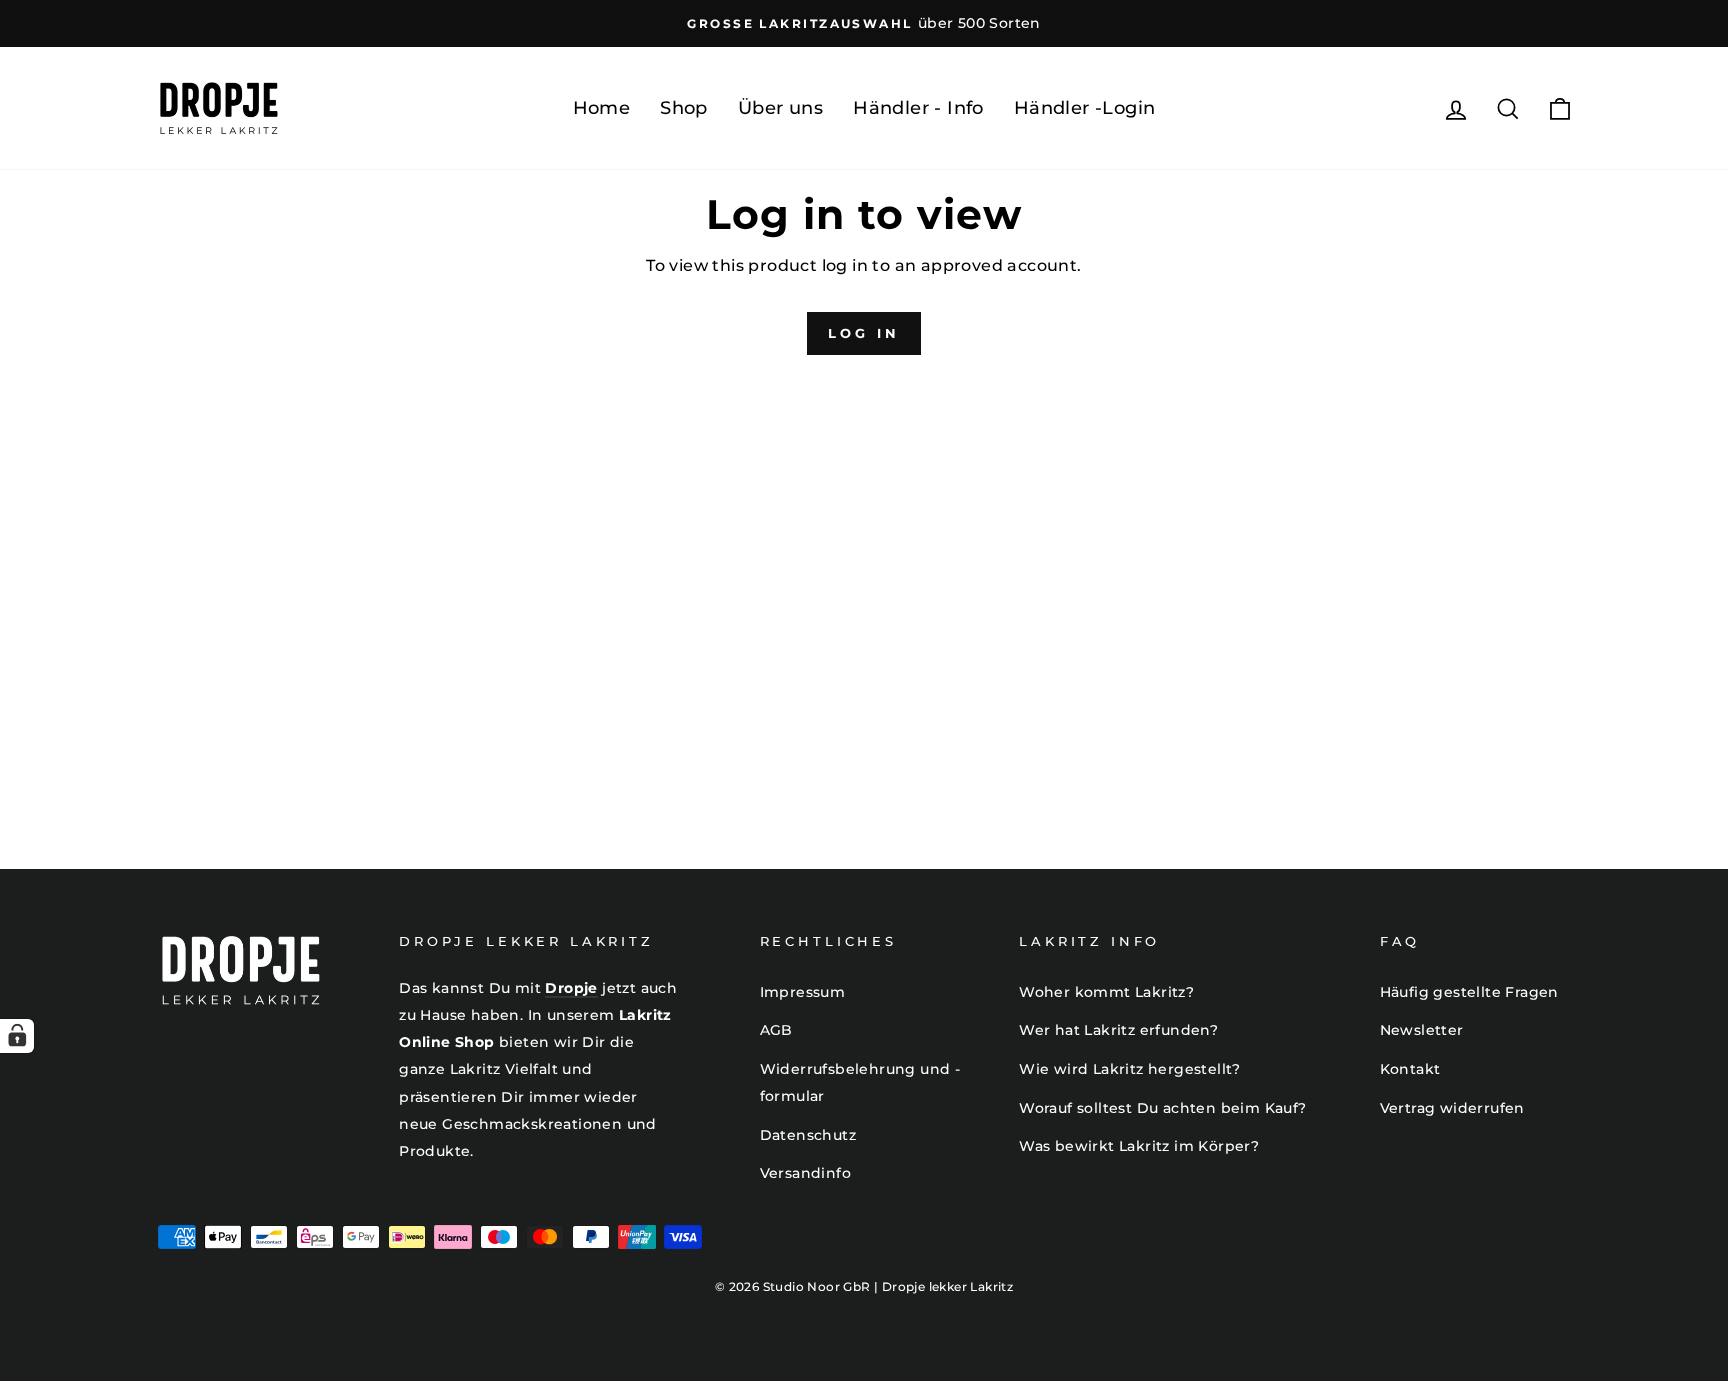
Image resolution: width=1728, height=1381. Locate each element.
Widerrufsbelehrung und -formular (860, 1082)
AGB (776, 1030)
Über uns (780, 108)
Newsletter (1422, 1030)
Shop (684, 108)
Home (602, 108)
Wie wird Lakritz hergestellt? (1130, 1069)
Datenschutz (808, 1135)
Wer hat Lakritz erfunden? (1118, 1030)
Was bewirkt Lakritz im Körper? (1139, 1146)
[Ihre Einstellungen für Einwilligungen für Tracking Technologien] (17, 1036)
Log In (863, 333)
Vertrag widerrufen (1452, 1108)
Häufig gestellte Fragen (1469, 992)
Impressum (803, 992)
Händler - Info (918, 108)
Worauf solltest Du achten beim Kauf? (1162, 1108)
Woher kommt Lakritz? (1106, 992)
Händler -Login (1085, 108)
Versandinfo (805, 1173)
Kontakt (1410, 1069)
